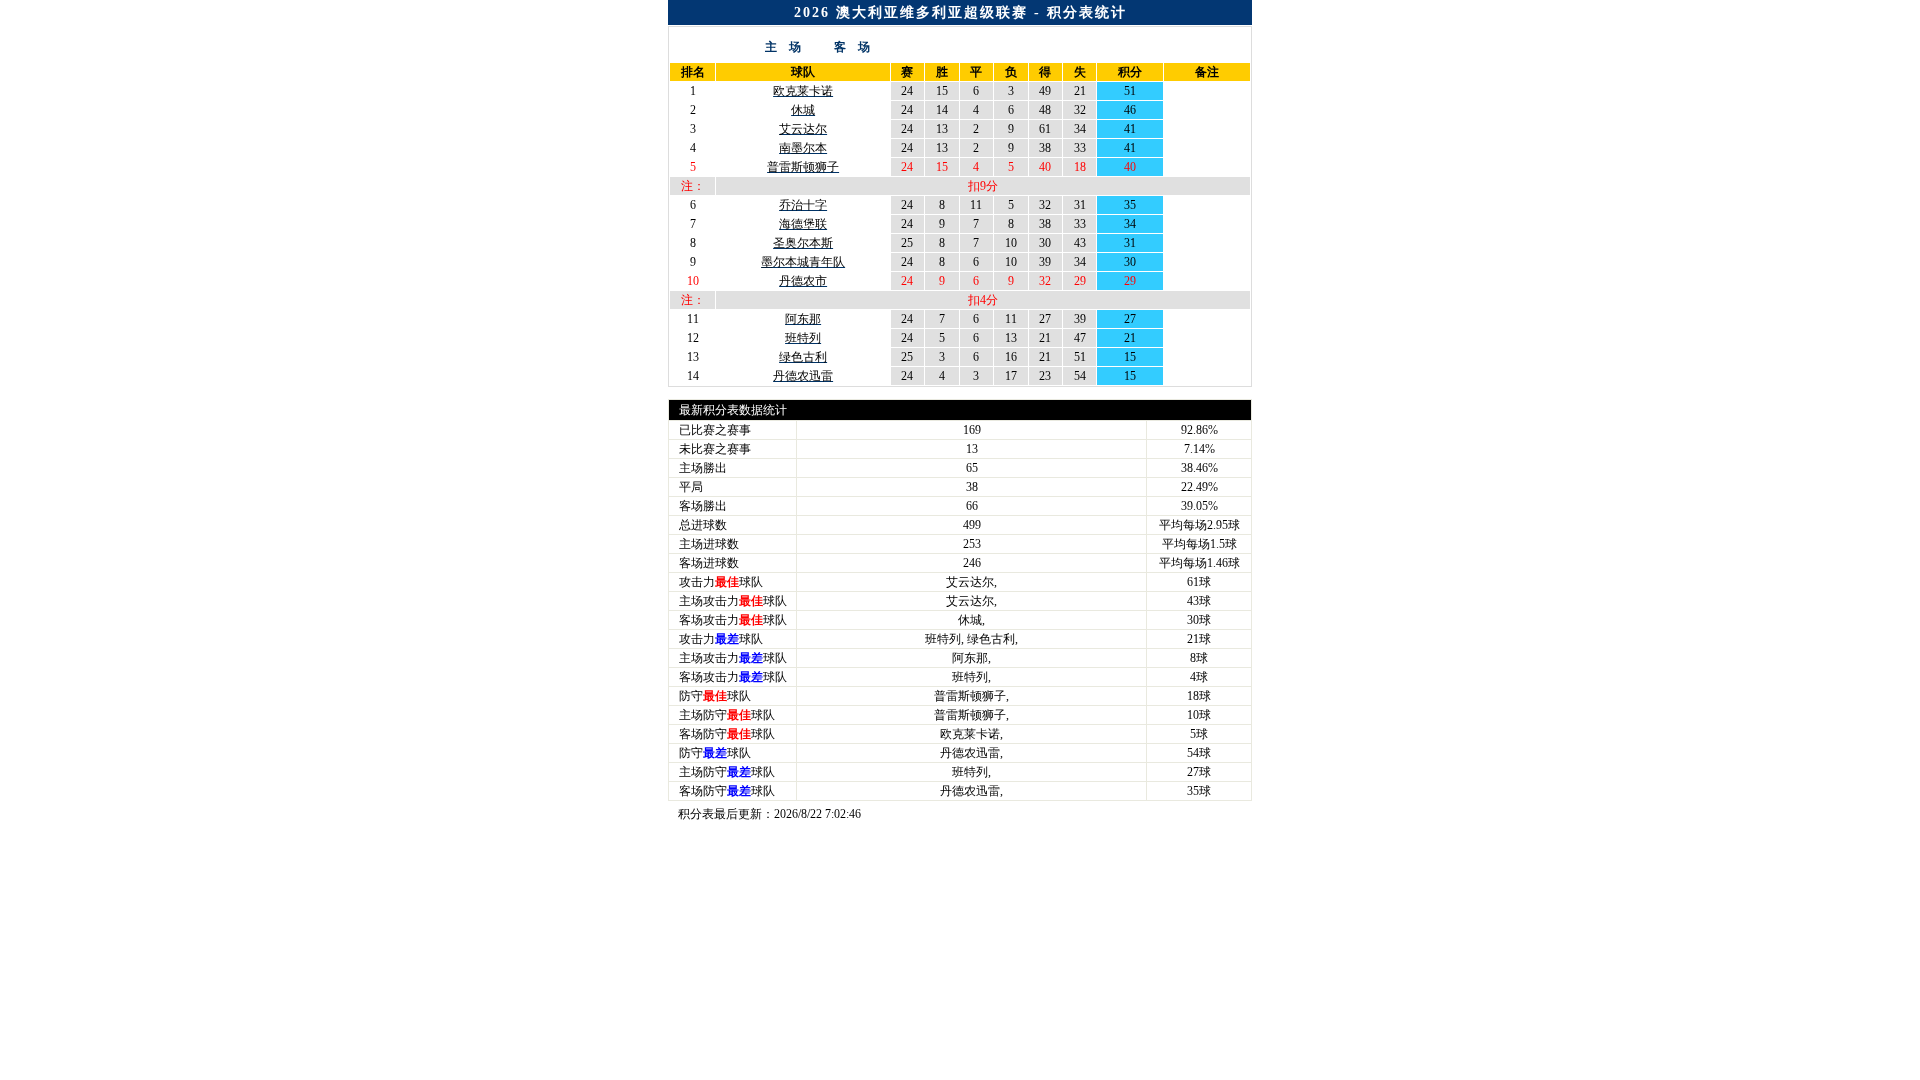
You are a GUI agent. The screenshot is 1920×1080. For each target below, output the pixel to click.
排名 (693, 72)
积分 (1130, 72)
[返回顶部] (1901, 965)
